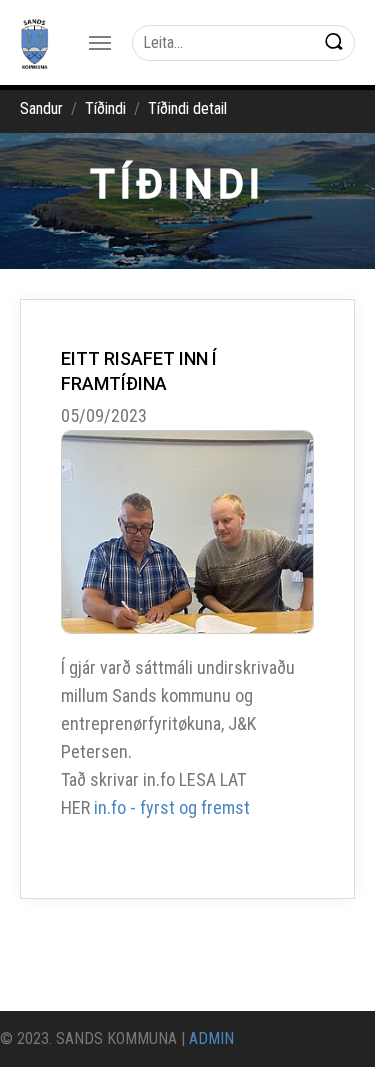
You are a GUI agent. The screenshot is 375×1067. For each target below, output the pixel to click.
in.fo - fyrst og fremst (172, 807)
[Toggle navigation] (100, 43)
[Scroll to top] (331, 1023)
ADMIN (211, 1038)
